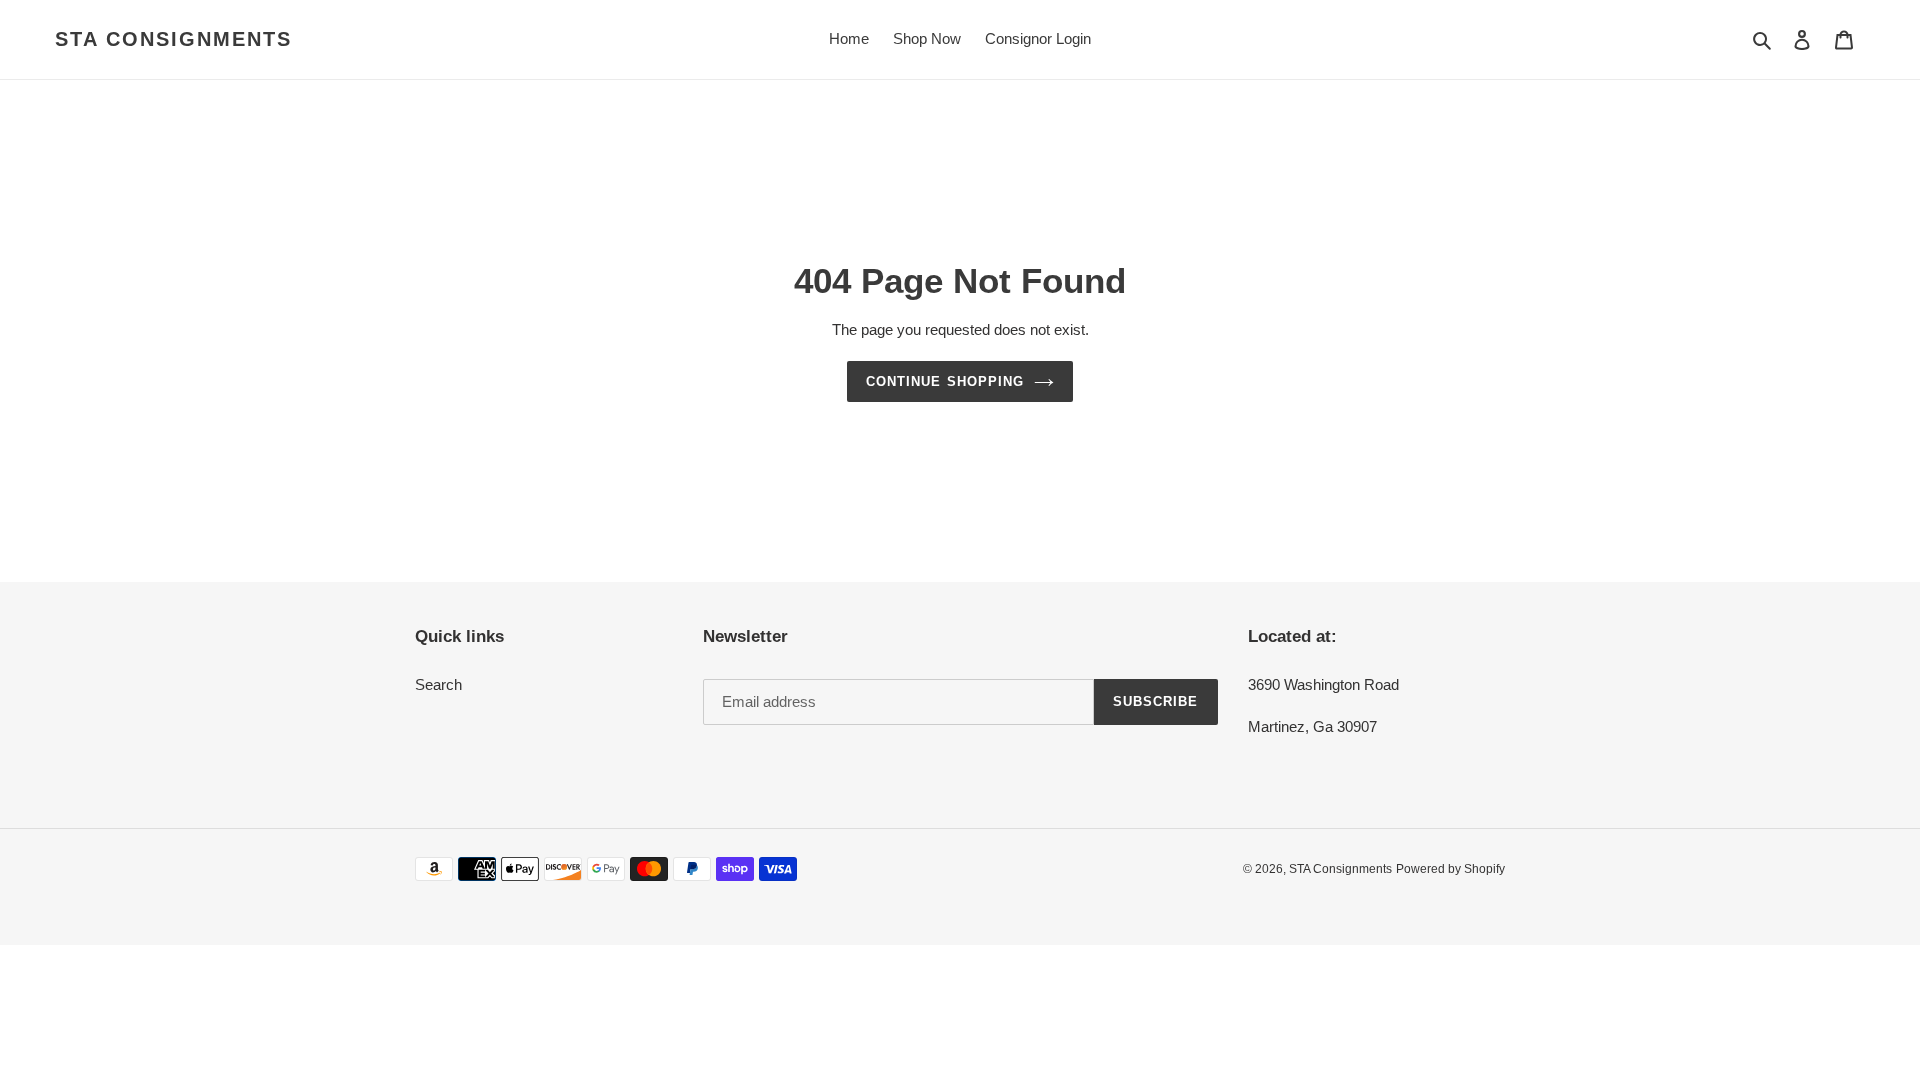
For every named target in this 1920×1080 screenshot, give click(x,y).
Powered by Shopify (1450, 869)
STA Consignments (173, 39)
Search (438, 684)
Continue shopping (945, 381)
